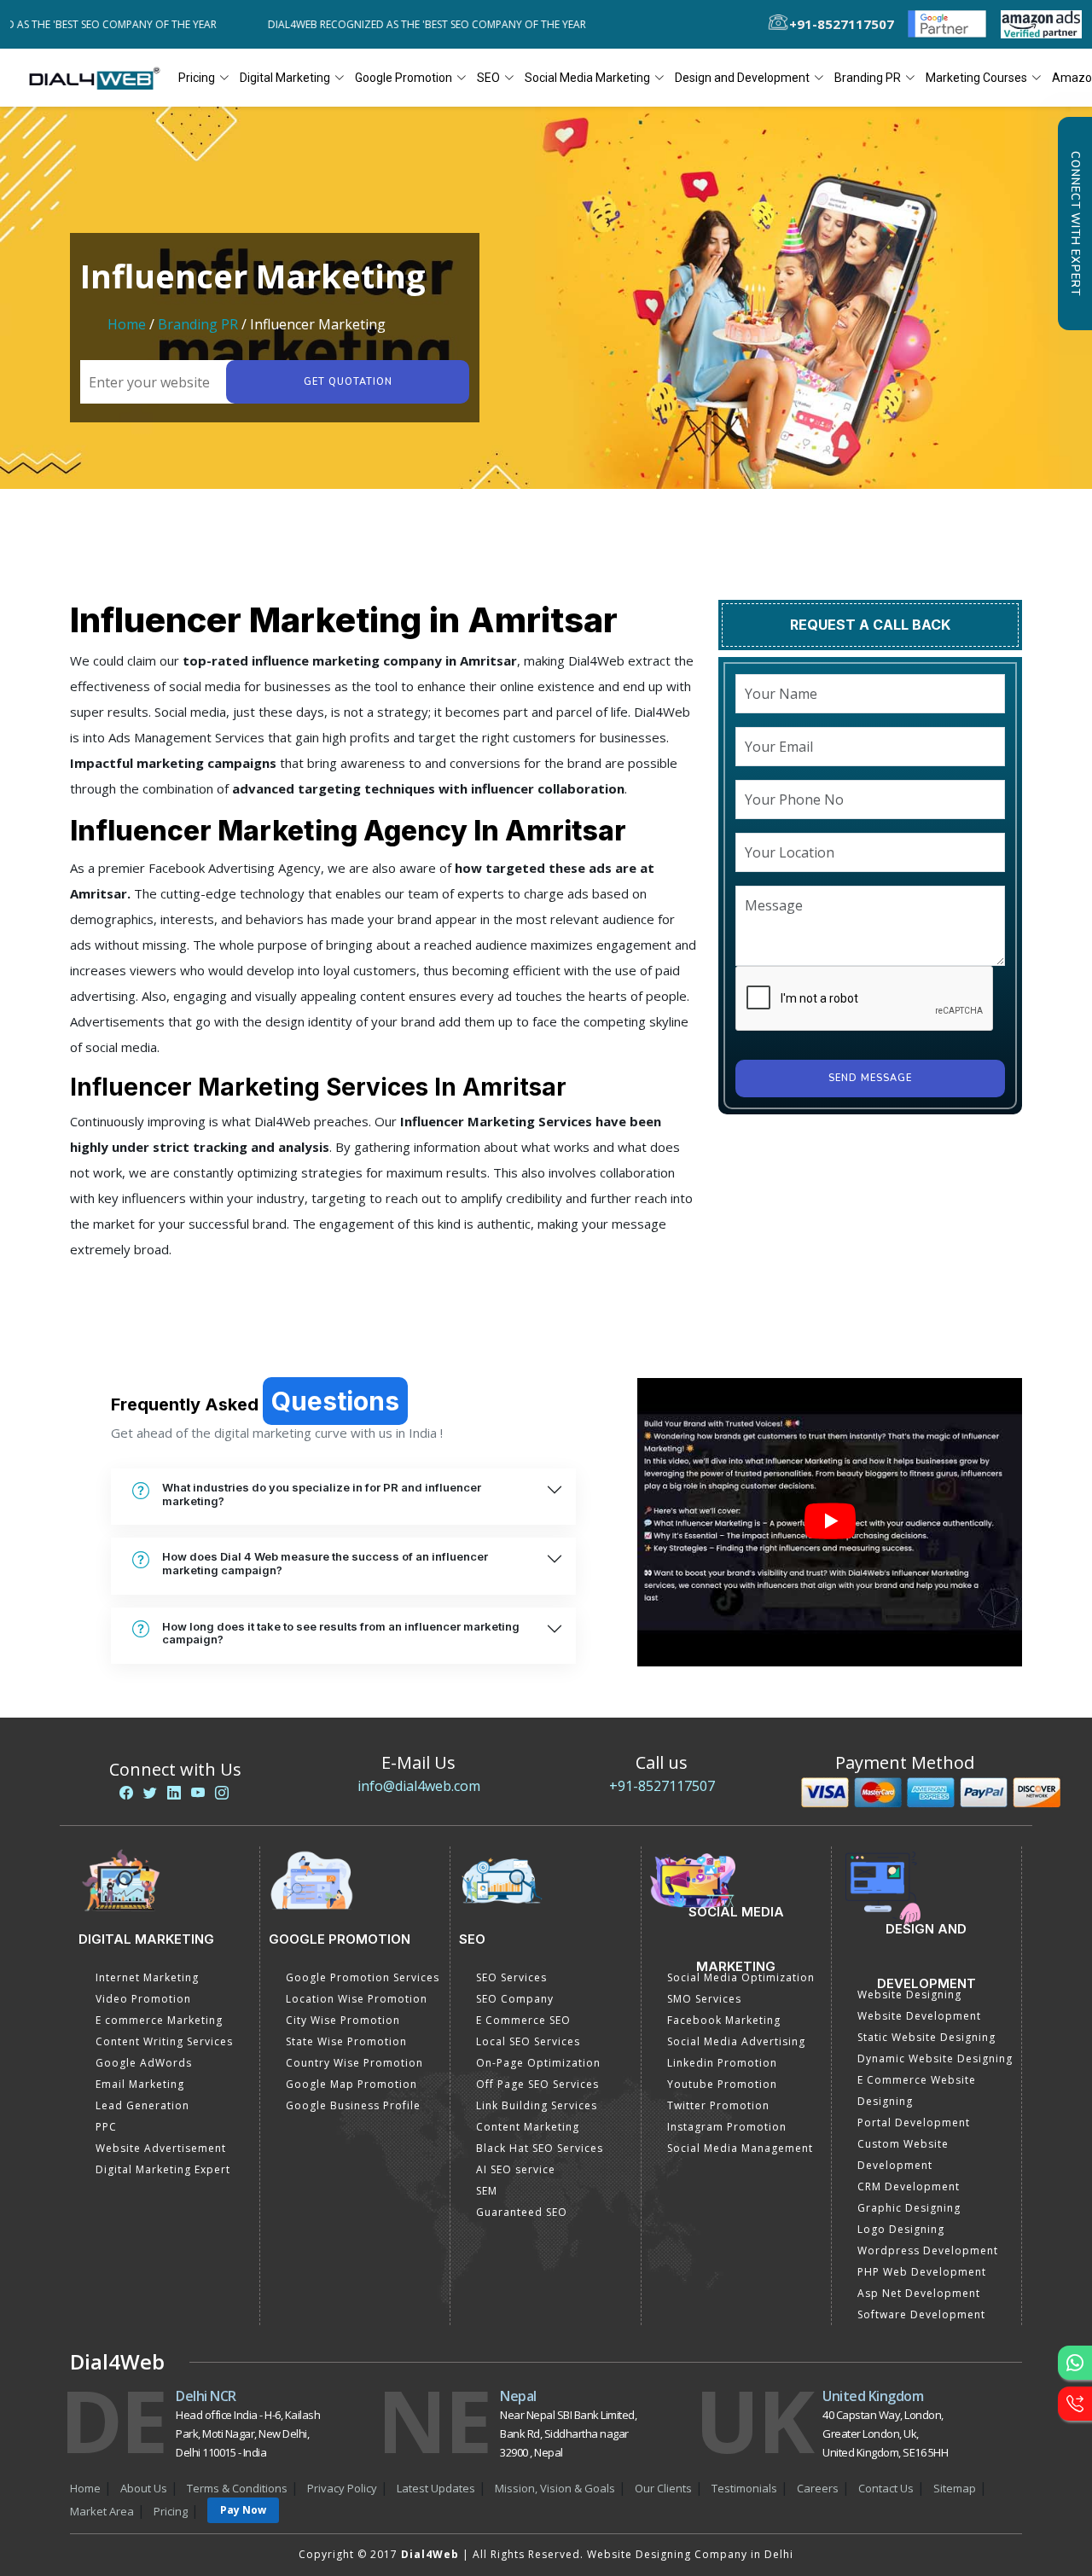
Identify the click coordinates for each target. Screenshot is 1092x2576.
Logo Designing (901, 2229)
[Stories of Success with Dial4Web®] (830, 1522)
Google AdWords (144, 2063)
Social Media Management (740, 2148)
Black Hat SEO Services (540, 2148)
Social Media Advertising (736, 2041)
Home (127, 324)
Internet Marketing (147, 1977)
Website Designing (909, 1995)
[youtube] (198, 1793)
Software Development (921, 2314)
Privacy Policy (342, 2488)
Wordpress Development (928, 2250)
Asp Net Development (919, 2293)
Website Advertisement (161, 2148)
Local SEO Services (528, 2041)
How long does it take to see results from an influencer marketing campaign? (341, 1633)
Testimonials (744, 2488)
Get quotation (348, 382)
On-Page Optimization (538, 2063)
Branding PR (200, 324)
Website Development (919, 2016)
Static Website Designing (926, 2037)
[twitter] (150, 1793)
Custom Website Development (903, 2154)
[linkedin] (174, 1793)
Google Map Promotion (351, 2084)
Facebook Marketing (724, 2020)
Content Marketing (528, 2127)
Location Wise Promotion (357, 1999)
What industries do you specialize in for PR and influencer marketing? (322, 1494)
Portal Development (914, 2122)
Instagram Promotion (727, 2127)
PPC (106, 2127)
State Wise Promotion (346, 2041)
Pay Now (243, 2510)
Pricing (197, 78)
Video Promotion (143, 1999)
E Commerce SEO (523, 2020)
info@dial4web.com (419, 1786)
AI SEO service (516, 2169)
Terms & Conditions (237, 2488)
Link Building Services (537, 2105)
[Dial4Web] (100, 78)
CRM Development (909, 2186)
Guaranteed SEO (522, 2212)
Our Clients (663, 2488)
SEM (487, 2191)
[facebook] (126, 1793)
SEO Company (515, 1999)
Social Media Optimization (741, 1977)
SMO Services (704, 1999)
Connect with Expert (1075, 224)
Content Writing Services (164, 2041)
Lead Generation (142, 2105)
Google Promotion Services (363, 1977)
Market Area (102, 2511)
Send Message (870, 1078)
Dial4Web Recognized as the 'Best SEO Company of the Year (381, 24)
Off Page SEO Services (537, 2084)
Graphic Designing (909, 2208)
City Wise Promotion (343, 2020)
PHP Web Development (922, 2272)
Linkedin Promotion (722, 2063)
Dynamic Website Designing (935, 2058)
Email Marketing (140, 2084)
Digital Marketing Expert (163, 2169)
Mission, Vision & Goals (555, 2488)
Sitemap (955, 2488)
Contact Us (886, 2488)
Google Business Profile (353, 2105)
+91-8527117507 (662, 1786)
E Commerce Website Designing (917, 2090)
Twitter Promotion (718, 2105)
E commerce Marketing (159, 2020)
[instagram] (222, 1793)
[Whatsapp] (1075, 2363)
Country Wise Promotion (354, 2063)
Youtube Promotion (722, 2084)
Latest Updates (436, 2488)
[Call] (1075, 2404)
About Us (144, 2488)
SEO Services (511, 1977)
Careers (818, 2488)
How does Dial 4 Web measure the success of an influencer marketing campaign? (325, 1563)
